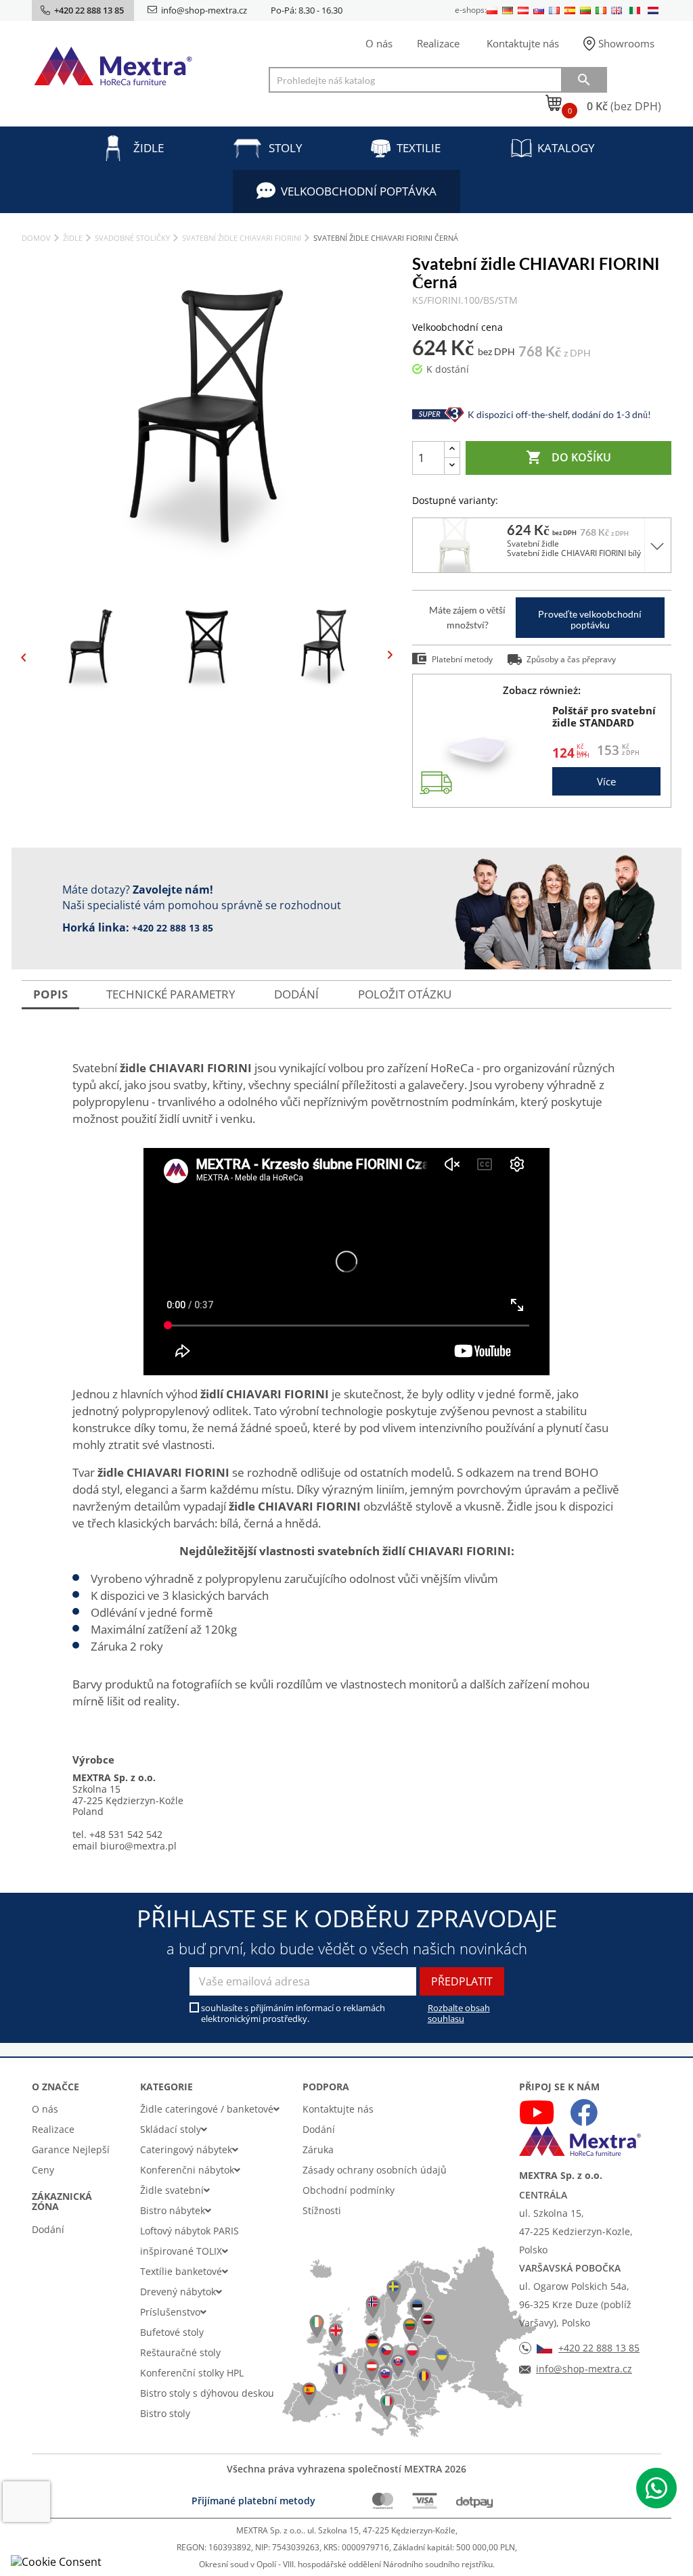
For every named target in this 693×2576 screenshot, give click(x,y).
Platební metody (462, 659)
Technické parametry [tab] (171, 994)
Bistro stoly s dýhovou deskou (207, 2393)
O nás (379, 43)
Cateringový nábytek (186, 2149)
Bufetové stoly (172, 2332)
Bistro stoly (165, 2413)
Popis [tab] (50, 994)
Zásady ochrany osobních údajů (375, 2170)
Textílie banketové (181, 2271)
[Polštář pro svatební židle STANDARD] (481, 751)
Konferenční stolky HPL (192, 2373)
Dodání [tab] (296, 994)
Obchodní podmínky (349, 2190)
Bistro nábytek (173, 2210)
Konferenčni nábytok (187, 2170)
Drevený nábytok (178, 2292)
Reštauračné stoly (180, 2352)
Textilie (419, 148)
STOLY (286, 148)
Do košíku (568, 457)
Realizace (438, 43)
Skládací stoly (171, 2129)
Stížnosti (322, 2210)
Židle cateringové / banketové (207, 2109)
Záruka (318, 2149)
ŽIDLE (149, 148)
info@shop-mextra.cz (204, 10)
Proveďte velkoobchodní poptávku (590, 619)
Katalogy (566, 148)
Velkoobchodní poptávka (359, 191)
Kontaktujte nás (523, 43)
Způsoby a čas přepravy (571, 659)
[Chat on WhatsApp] (656, 2488)
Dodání (48, 2229)
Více (606, 781)
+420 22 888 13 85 (173, 928)
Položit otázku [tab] (405, 994)
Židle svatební (172, 2190)
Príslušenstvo (170, 2312)
